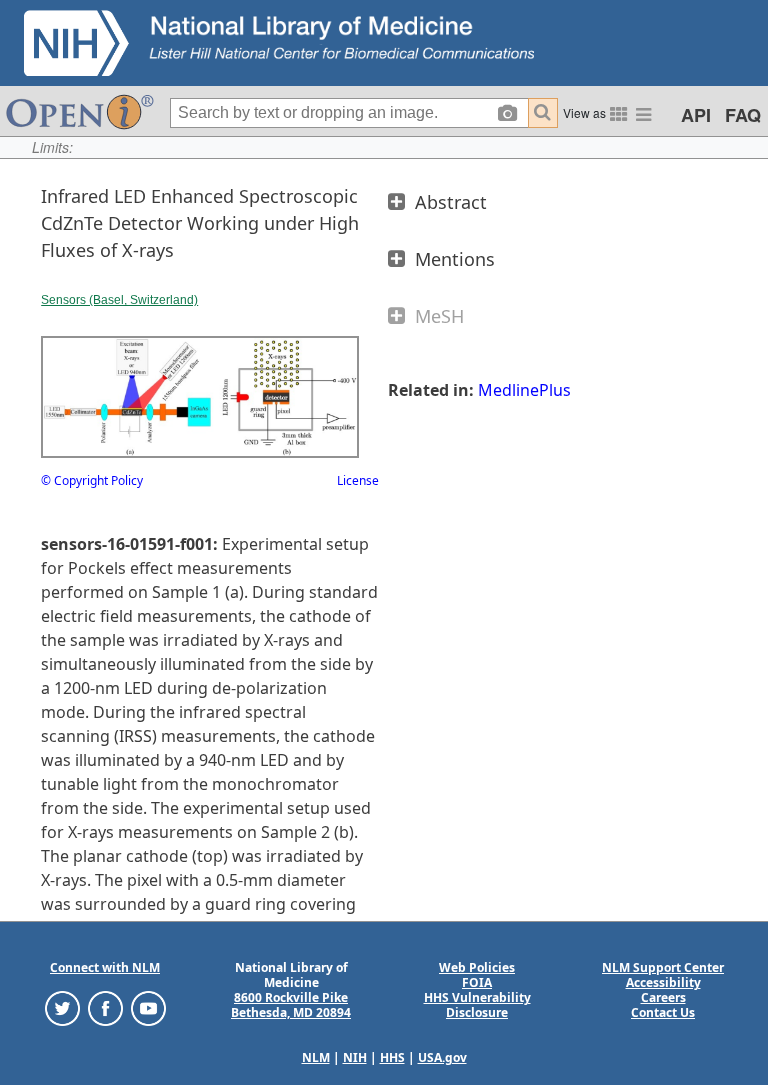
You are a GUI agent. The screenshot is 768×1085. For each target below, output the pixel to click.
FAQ (743, 115)
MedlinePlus (524, 390)
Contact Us (663, 1012)
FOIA (477, 982)
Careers (663, 997)
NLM (316, 1057)
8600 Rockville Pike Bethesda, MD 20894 (291, 1005)
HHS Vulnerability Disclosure (477, 1005)
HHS (392, 1057)
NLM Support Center (663, 967)
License (358, 480)
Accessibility (663, 982)
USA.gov (442, 1057)
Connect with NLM (105, 967)
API (696, 115)
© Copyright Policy (92, 480)
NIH (355, 1057)
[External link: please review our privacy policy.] (62, 1007)
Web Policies (477, 967)
